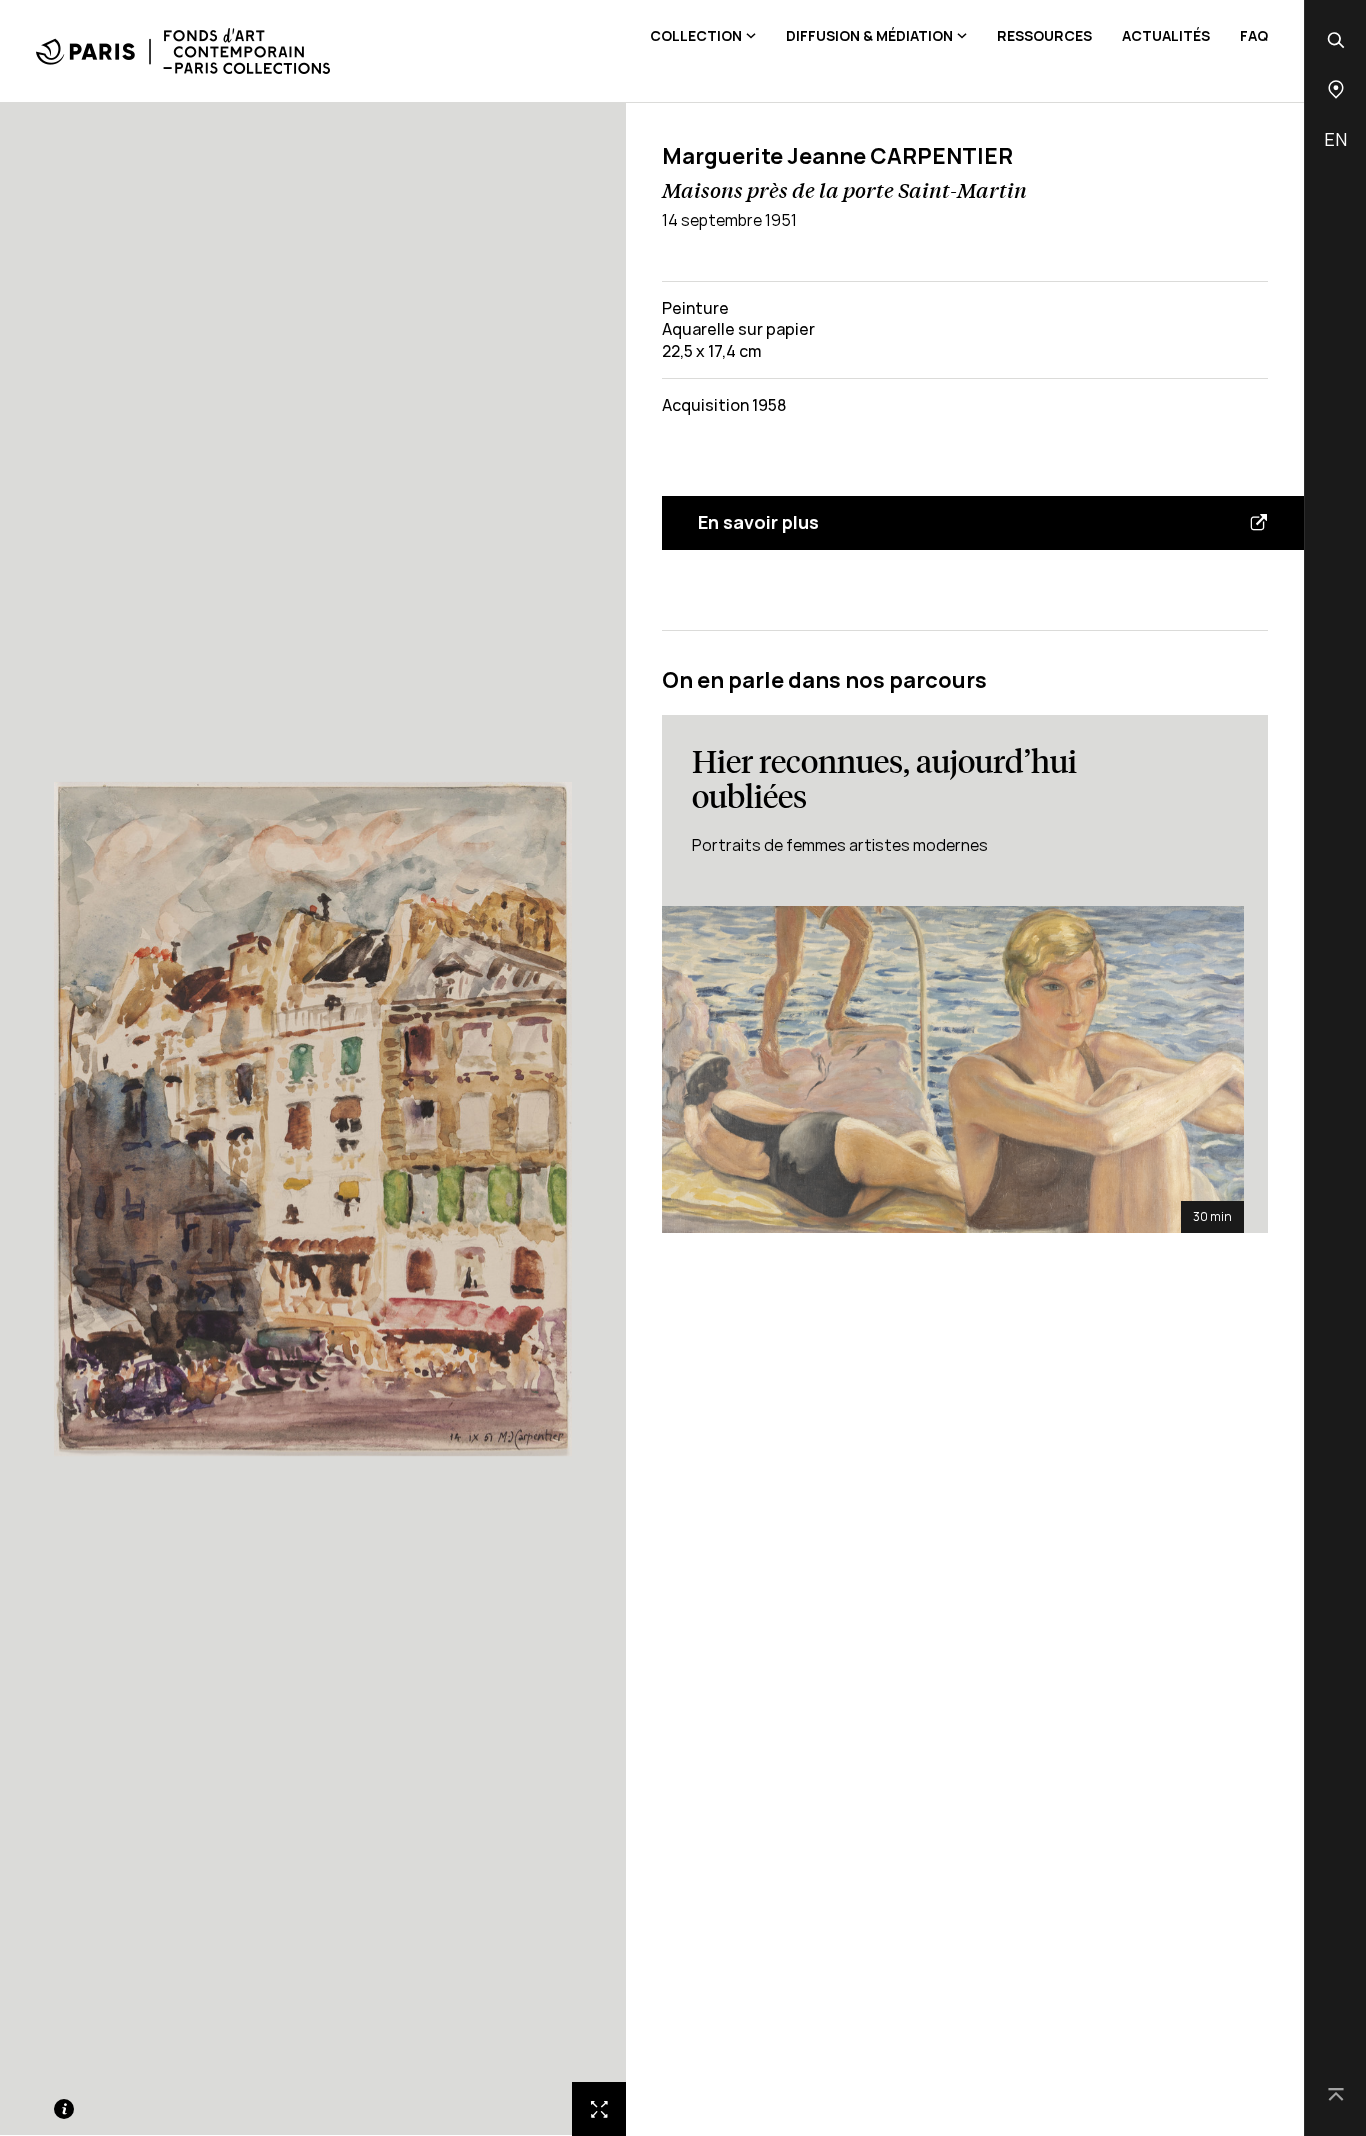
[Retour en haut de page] (1336, 2096)
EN (1335, 139)
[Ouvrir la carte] (1336, 89)
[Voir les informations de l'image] (64, 2109)
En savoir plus (758, 522)
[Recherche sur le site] (1336, 40)
